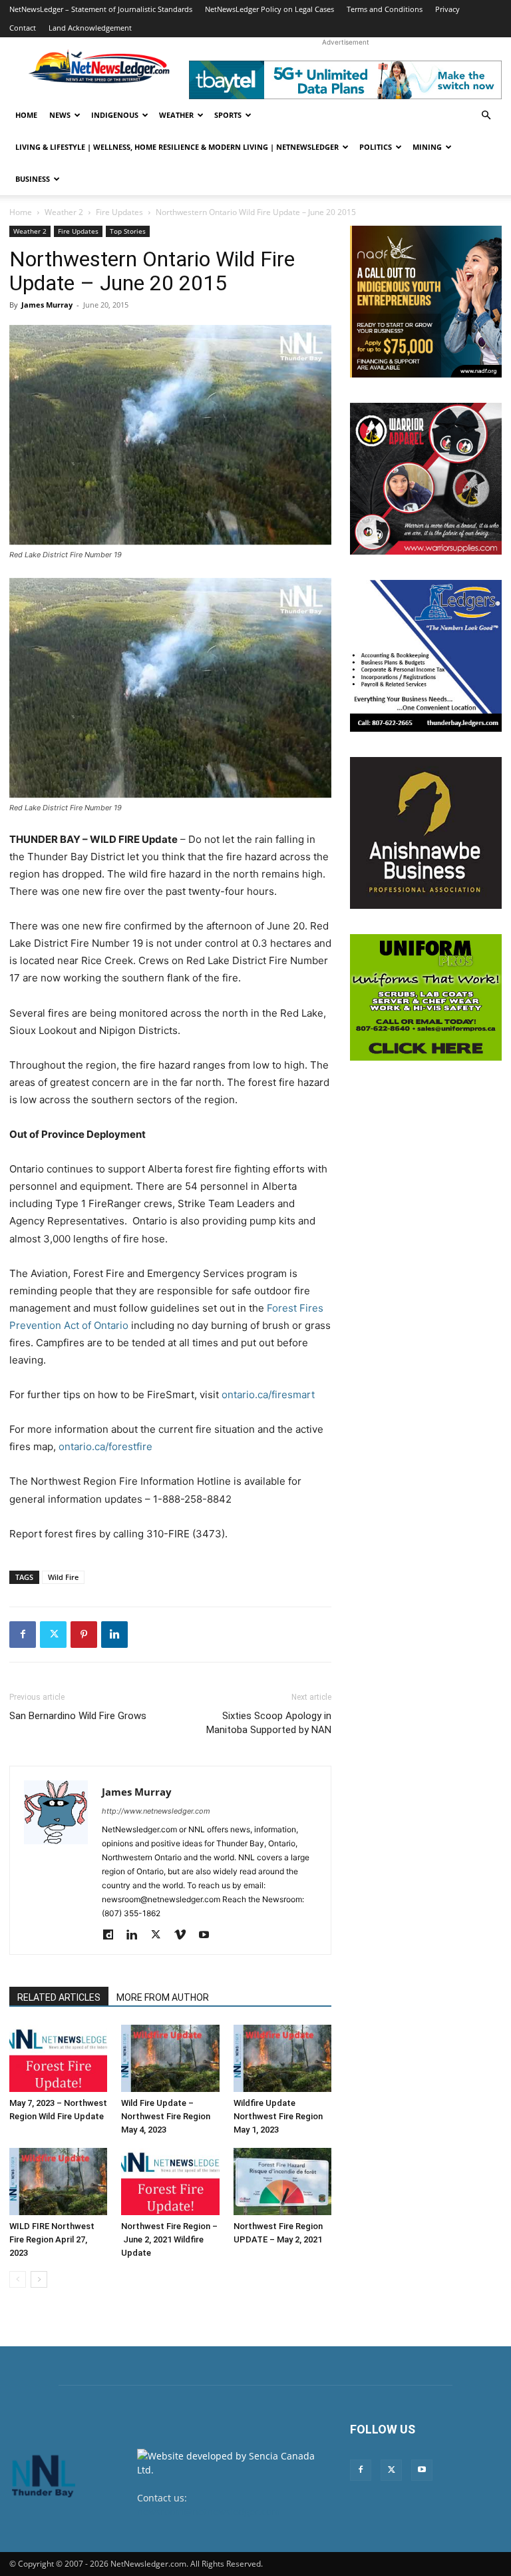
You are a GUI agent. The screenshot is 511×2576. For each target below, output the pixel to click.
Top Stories (128, 231)
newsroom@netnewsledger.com (209, 2512)
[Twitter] (53, 1635)
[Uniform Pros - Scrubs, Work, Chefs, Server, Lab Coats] (426, 997)
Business (33, 179)
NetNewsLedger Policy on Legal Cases (269, 9)
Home (26, 115)
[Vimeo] (185, 1935)
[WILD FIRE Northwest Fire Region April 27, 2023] (58, 2182)
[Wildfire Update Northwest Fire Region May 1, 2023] (282, 2058)
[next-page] (39, 2279)
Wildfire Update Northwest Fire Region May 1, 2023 (278, 2116)
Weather (176, 115)
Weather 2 (64, 212)
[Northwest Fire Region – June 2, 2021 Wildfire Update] (170, 2182)
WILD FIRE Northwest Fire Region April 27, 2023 (52, 2239)
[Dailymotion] (113, 1935)
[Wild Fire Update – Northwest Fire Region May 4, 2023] (170, 2058)
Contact (23, 28)
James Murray (47, 305)
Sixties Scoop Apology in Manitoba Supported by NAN (269, 1723)
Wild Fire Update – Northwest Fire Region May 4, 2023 (166, 2116)
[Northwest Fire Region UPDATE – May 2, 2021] (282, 2182)
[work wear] (426, 479)
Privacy (447, 9)
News (60, 115)
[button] (486, 116)
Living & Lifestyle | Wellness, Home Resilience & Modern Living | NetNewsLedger (177, 147)
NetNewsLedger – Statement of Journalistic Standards (101, 9)
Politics (376, 147)
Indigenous (115, 115)
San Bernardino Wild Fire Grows (78, 1716)
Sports (228, 115)
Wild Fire (63, 1577)
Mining (427, 147)
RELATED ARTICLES (59, 1997)
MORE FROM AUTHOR (163, 1997)
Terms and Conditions (385, 9)
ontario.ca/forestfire (105, 1446)
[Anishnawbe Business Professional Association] (426, 833)
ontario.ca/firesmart (268, 1395)
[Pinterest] (84, 1635)
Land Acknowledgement (90, 28)
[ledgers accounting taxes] (426, 656)
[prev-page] (18, 2279)
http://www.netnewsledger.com (156, 1811)
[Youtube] (209, 1935)
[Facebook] (23, 1635)
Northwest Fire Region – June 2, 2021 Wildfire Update (169, 2239)
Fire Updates (119, 212)
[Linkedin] (114, 1635)
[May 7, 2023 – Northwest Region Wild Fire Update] (58, 2058)
